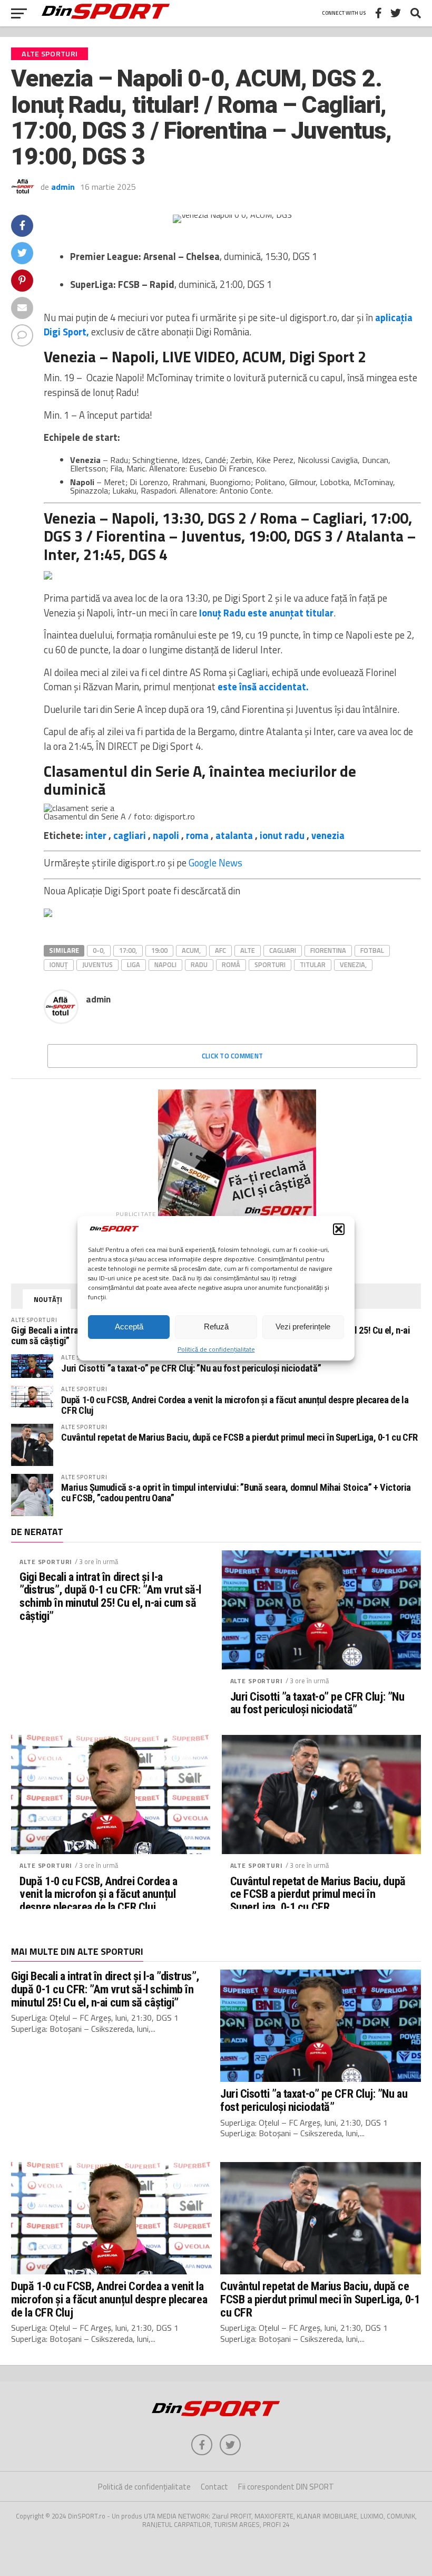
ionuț (59, 964)
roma (197, 835)
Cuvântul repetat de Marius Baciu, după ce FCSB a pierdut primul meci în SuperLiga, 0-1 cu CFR (239, 1437)
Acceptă (129, 1326)
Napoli (165, 964)
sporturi (270, 964)
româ (231, 964)
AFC (220, 950)
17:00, (128, 950)
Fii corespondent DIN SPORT (286, 2487)
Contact (214, 2487)
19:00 (159, 950)
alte (248, 950)
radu (199, 964)
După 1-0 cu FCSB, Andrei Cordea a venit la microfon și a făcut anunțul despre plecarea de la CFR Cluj (235, 1405)
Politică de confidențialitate (216, 1349)
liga (134, 964)
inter (96, 835)
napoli (166, 835)
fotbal (372, 950)
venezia (328, 835)
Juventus (97, 964)
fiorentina (328, 950)
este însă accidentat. (263, 687)
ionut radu (282, 835)
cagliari (130, 835)
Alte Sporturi (46, 1562)
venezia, (353, 964)
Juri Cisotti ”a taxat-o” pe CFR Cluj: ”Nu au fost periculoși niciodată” (191, 1368)
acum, (191, 950)
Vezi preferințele (303, 1326)
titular (313, 964)
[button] (339, 1229)
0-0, (99, 950)
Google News (215, 863)
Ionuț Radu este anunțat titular (266, 613)
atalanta (234, 835)
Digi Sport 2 (328, 356)
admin (63, 187)
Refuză (216, 1326)
